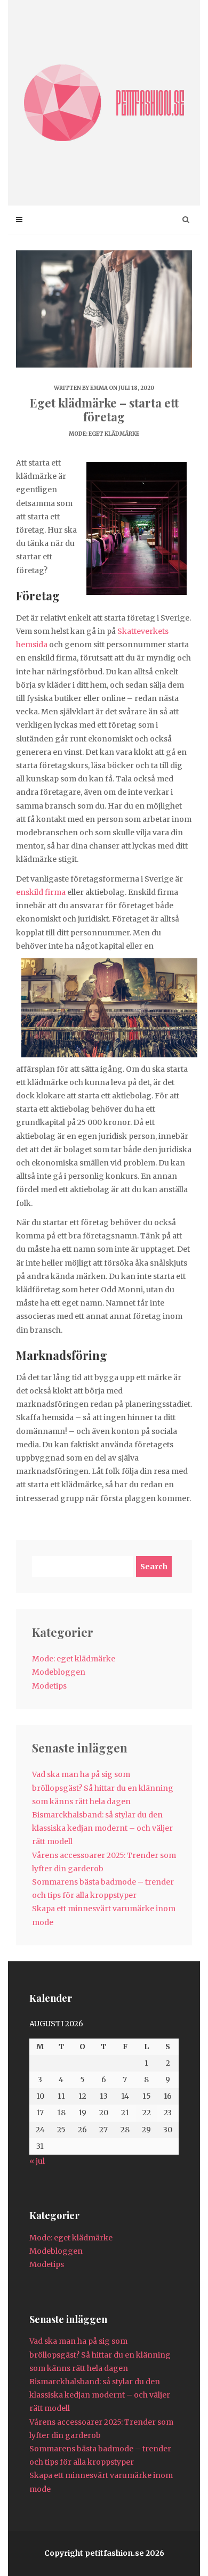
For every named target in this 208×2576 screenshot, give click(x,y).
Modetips (49, 1686)
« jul (37, 2161)
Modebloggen (59, 1672)
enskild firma (41, 892)
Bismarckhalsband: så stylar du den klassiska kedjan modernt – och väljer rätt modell (102, 1828)
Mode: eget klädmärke (104, 434)
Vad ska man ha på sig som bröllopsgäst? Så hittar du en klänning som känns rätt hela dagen (103, 1788)
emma (99, 388)
